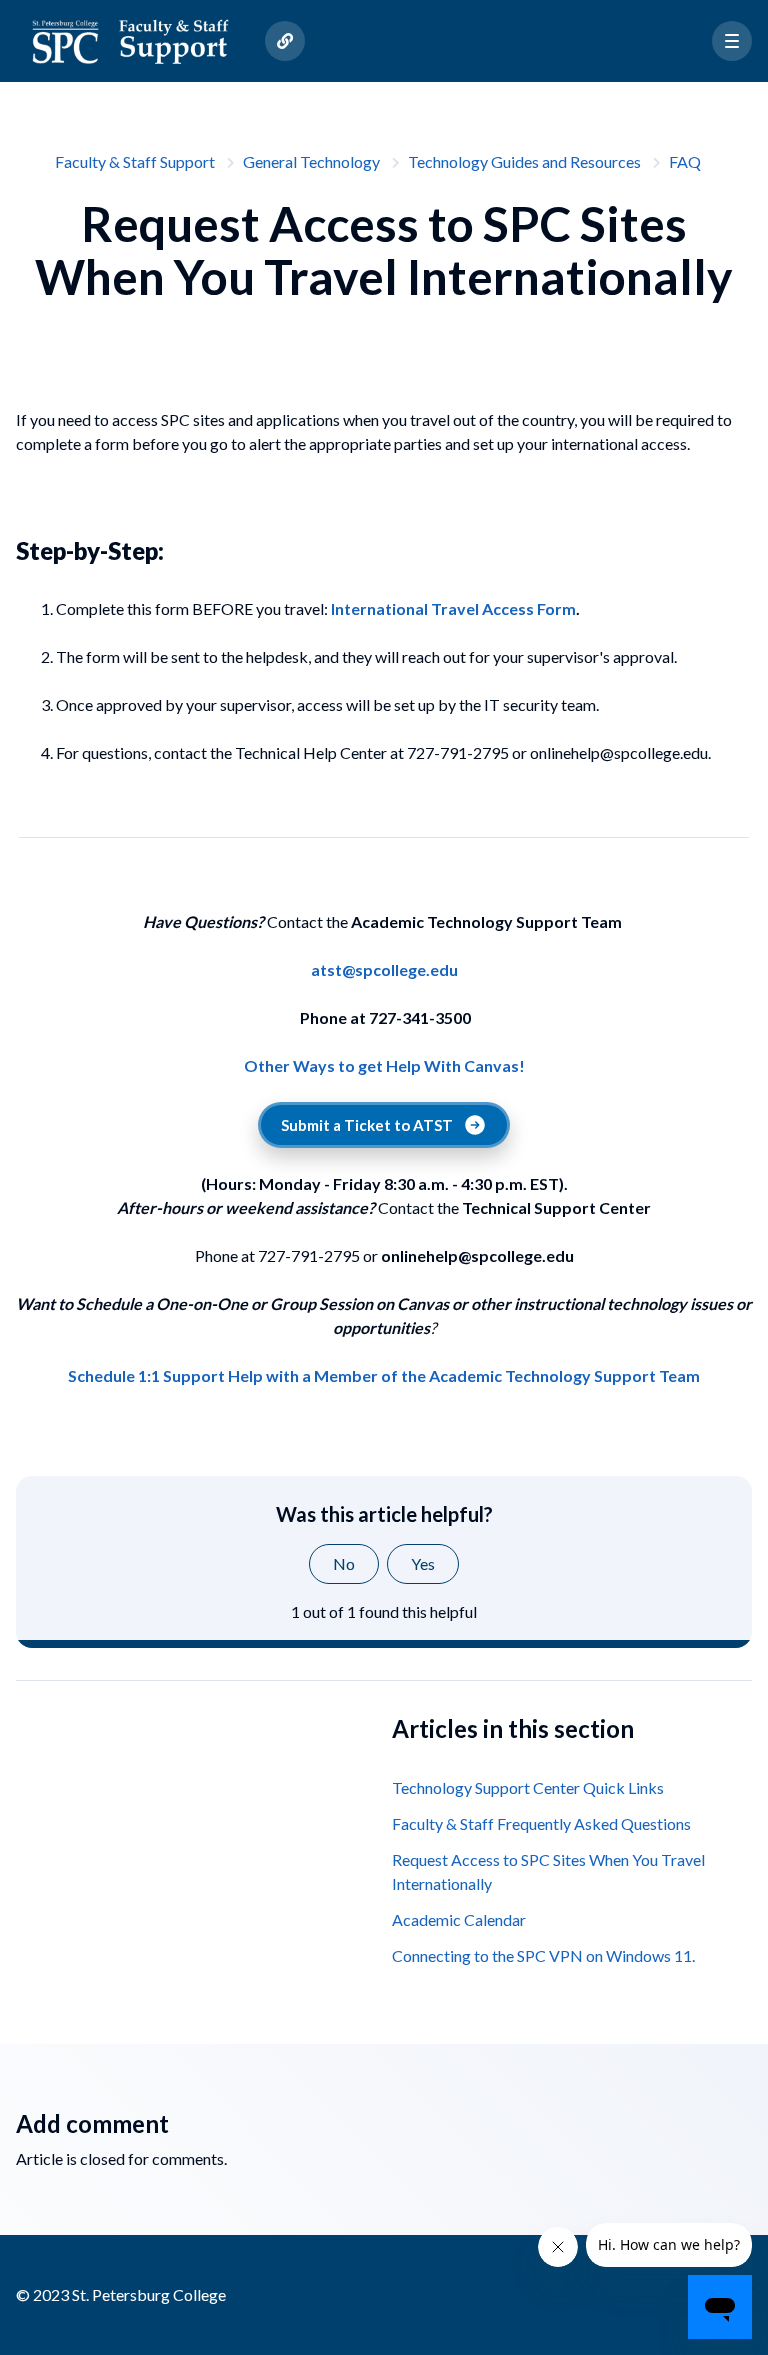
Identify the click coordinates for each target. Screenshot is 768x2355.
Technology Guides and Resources (524, 161)
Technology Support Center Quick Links (528, 1787)
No (344, 1563)
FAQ (685, 161)
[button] (732, 41)
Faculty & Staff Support (135, 161)
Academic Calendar (459, 1919)
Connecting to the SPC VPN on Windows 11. (543, 1955)
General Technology (311, 161)
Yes (423, 1563)
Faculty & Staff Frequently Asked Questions (541, 1823)
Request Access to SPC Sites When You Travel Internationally (548, 1871)
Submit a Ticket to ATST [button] (367, 1125)
